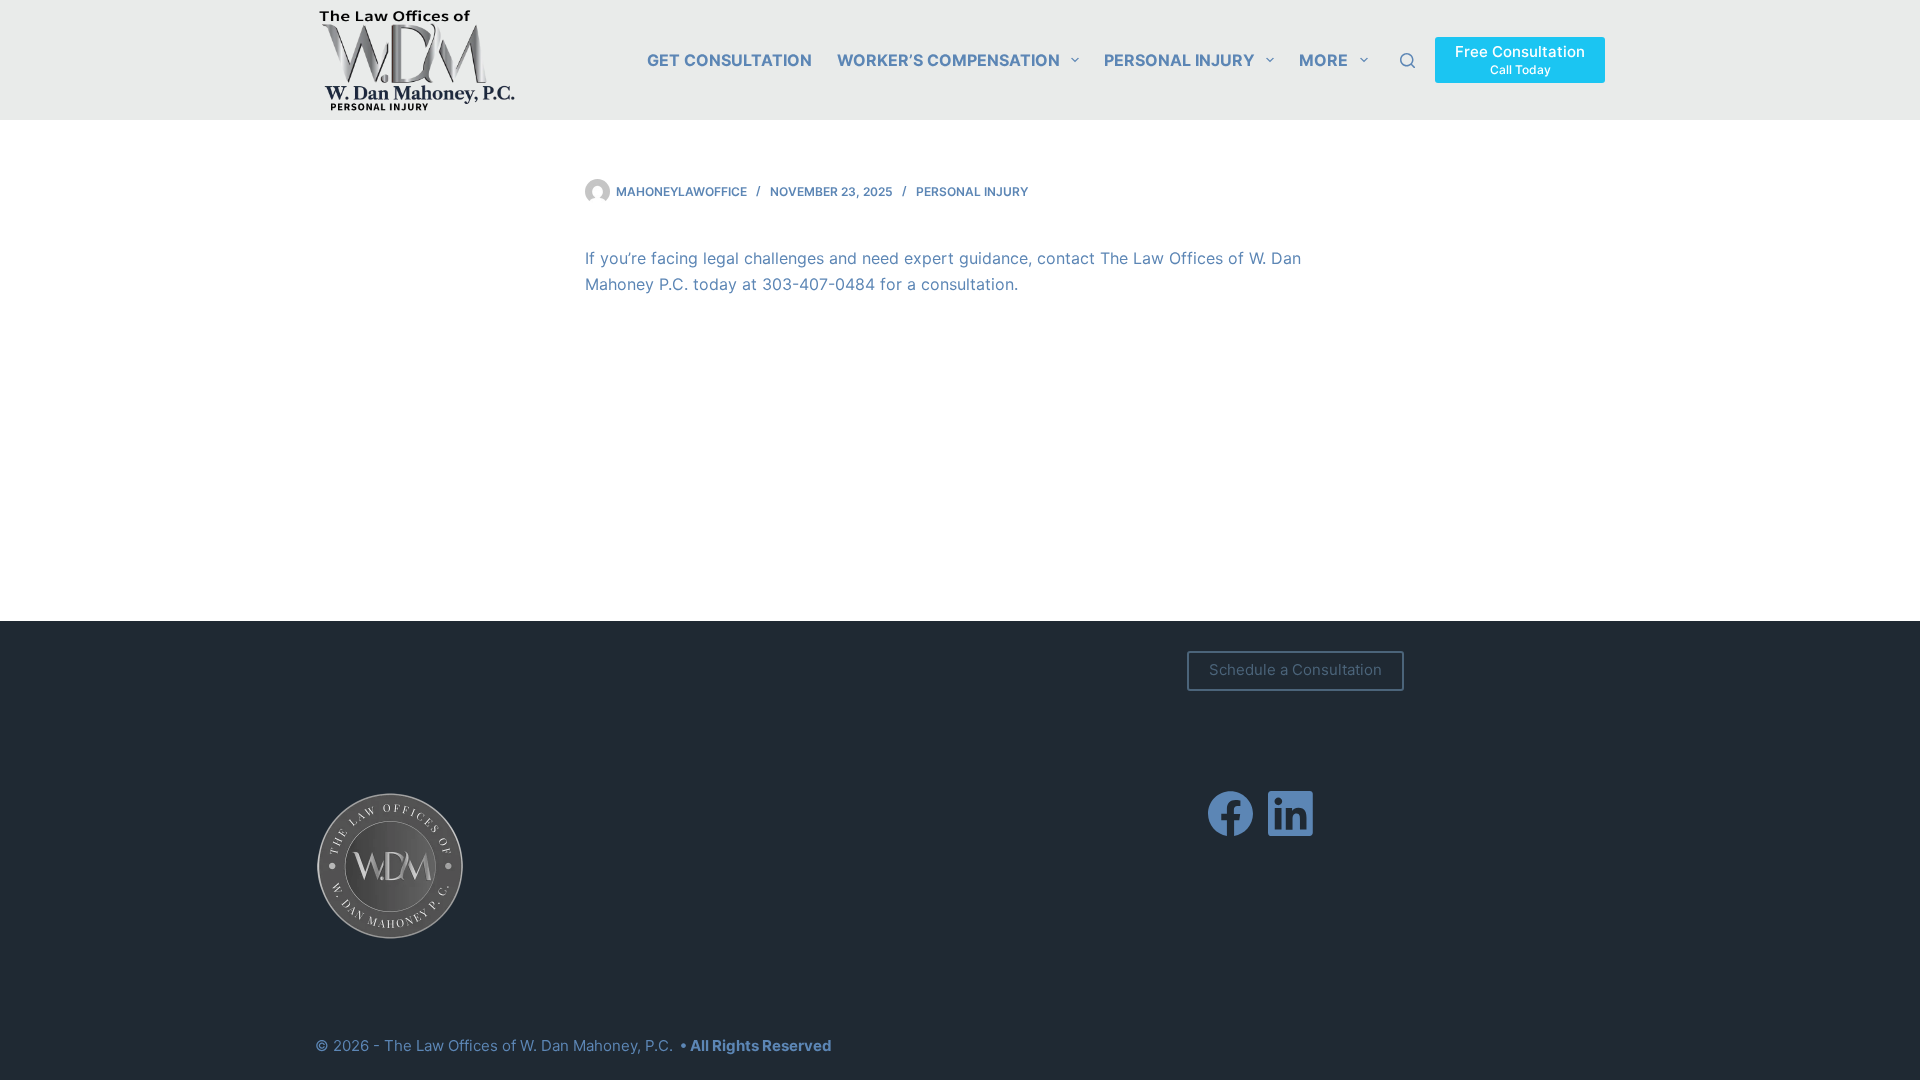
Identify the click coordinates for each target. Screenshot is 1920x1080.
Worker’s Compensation (948, 60)
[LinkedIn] (1290, 813)
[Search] (1407, 60)
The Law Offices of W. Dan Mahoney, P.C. (528, 1045)
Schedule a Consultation (1295, 669)
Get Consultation (729, 60)
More (1323, 60)
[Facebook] (1230, 813)
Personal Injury (1179, 60)
